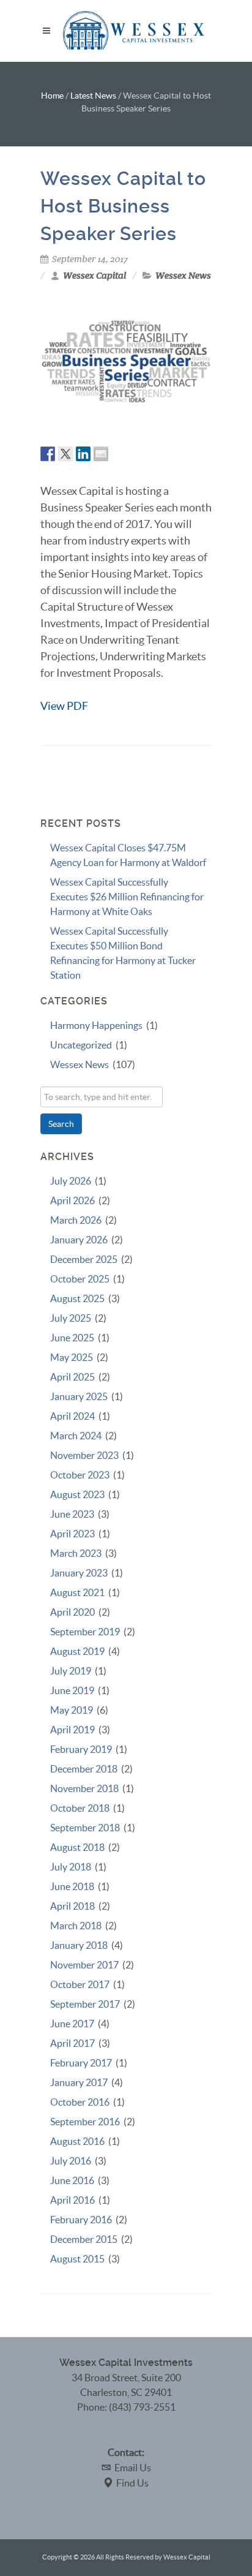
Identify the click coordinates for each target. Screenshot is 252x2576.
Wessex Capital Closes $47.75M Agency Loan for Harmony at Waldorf (128, 855)
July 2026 (71, 1181)
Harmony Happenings (96, 1025)
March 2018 (76, 1926)
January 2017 (79, 2082)
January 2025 (79, 1396)
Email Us (133, 2468)
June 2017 (72, 2024)
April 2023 (72, 1534)
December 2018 (84, 1769)
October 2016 (80, 2102)
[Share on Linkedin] (83, 454)
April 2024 (72, 1416)
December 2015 (84, 2239)
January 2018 (79, 1945)
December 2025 (84, 1259)
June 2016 (72, 2180)
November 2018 (84, 1788)
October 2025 (80, 1279)
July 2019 (71, 1671)
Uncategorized (81, 1045)
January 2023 (79, 1573)
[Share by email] (101, 454)
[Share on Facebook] (48, 454)
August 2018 (77, 1847)
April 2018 (72, 1906)
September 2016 (85, 2122)
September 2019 (85, 1632)
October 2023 (80, 1475)
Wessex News (183, 276)
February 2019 (81, 1749)
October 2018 (80, 1808)
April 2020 (72, 1612)
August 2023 (77, 1494)
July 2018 (71, 1867)
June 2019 (72, 1690)
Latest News (93, 96)
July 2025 (71, 1318)
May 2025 (72, 1357)
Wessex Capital (94, 276)
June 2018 (72, 1886)
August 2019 (77, 1651)
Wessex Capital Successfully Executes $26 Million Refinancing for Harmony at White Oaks (127, 897)
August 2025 (77, 1298)
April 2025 (72, 1377)
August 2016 (77, 2141)
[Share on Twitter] (65, 454)
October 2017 (80, 1984)
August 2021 (77, 1592)
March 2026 (76, 1220)
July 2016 (71, 2161)
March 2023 (76, 1553)
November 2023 (84, 1455)
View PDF (64, 706)
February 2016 (81, 2220)
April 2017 (72, 2043)
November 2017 (84, 1965)
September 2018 (85, 1828)
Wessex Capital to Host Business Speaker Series (123, 206)
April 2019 (72, 1730)
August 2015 (77, 2259)
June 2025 (72, 1338)
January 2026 (79, 1240)
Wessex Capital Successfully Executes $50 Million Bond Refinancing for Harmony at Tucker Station (123, 953)
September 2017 (85, 2004)
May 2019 (72, 1710)
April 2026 (72, 1200)
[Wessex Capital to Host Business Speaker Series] (126, 362)
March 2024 (76, 1436)
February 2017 (81, 2063)
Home (52, 96)
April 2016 (72, 2200)
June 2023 (72, 1514)
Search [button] (61, 1124)
